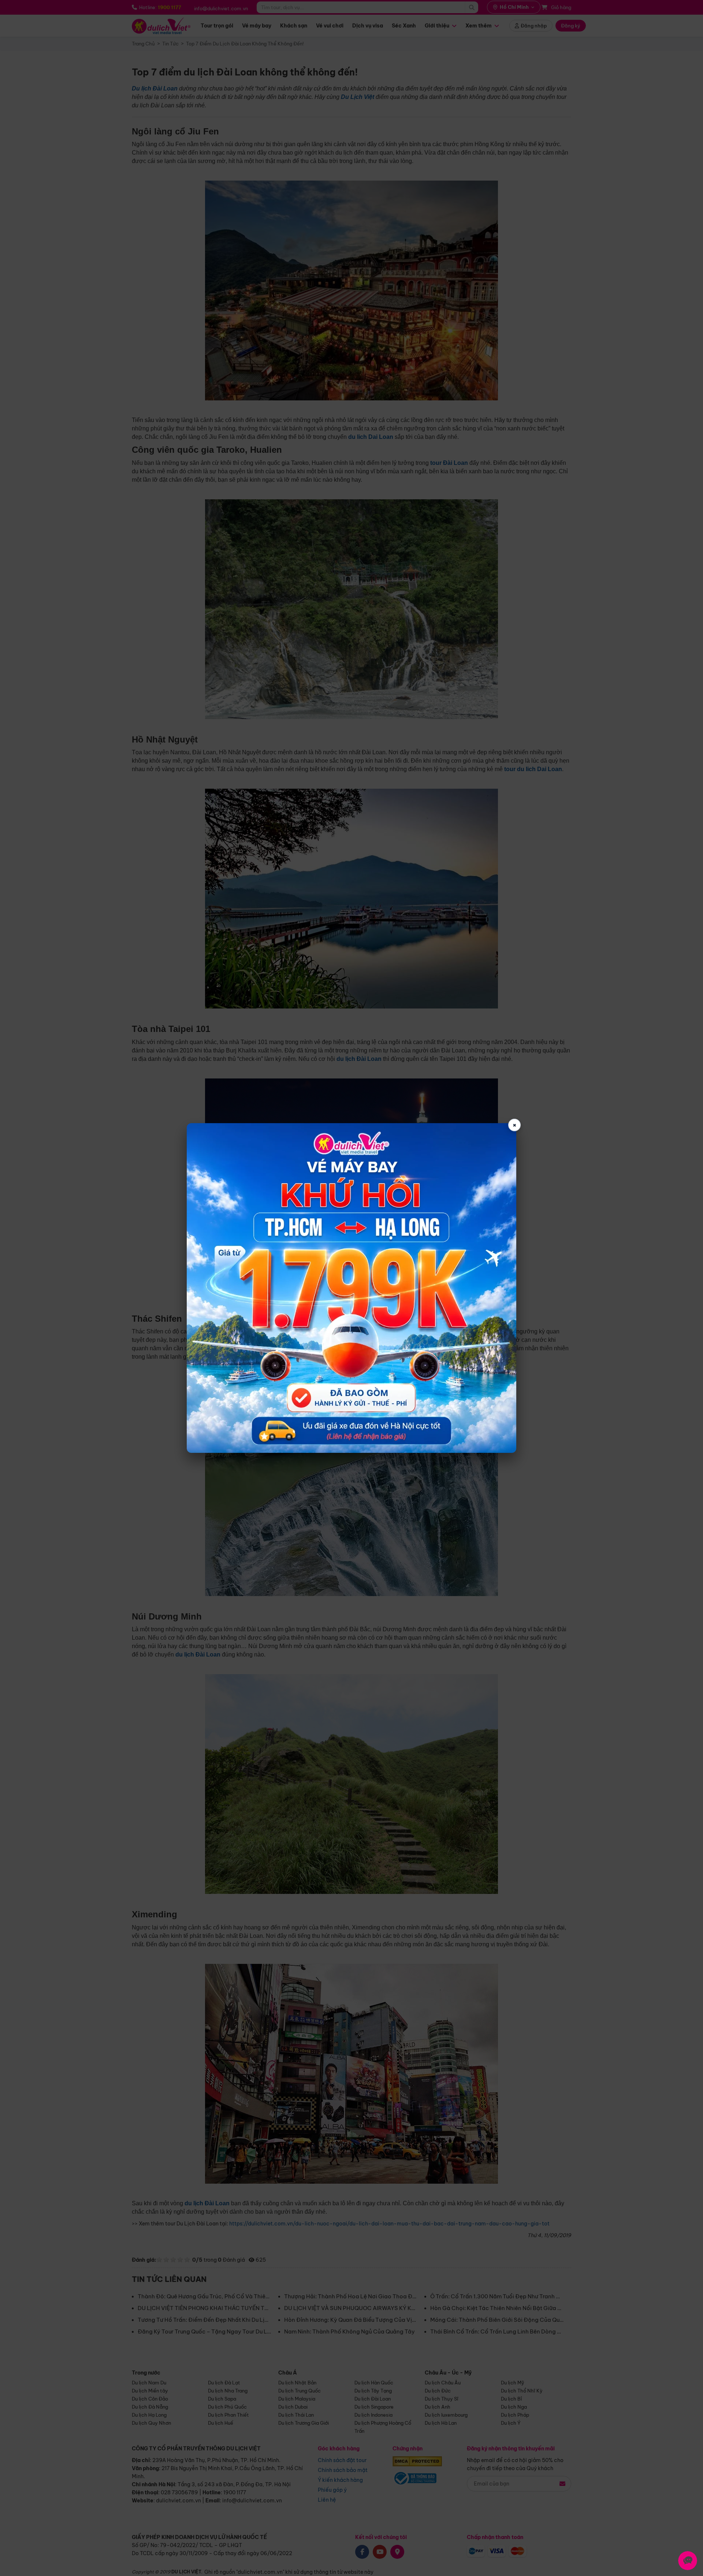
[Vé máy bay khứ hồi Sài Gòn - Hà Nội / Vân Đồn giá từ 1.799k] (351, 1288)
